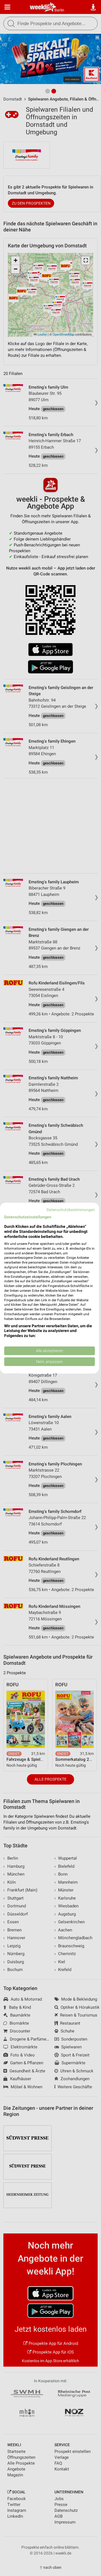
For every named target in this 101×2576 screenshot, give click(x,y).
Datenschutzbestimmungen (71, 1209)
